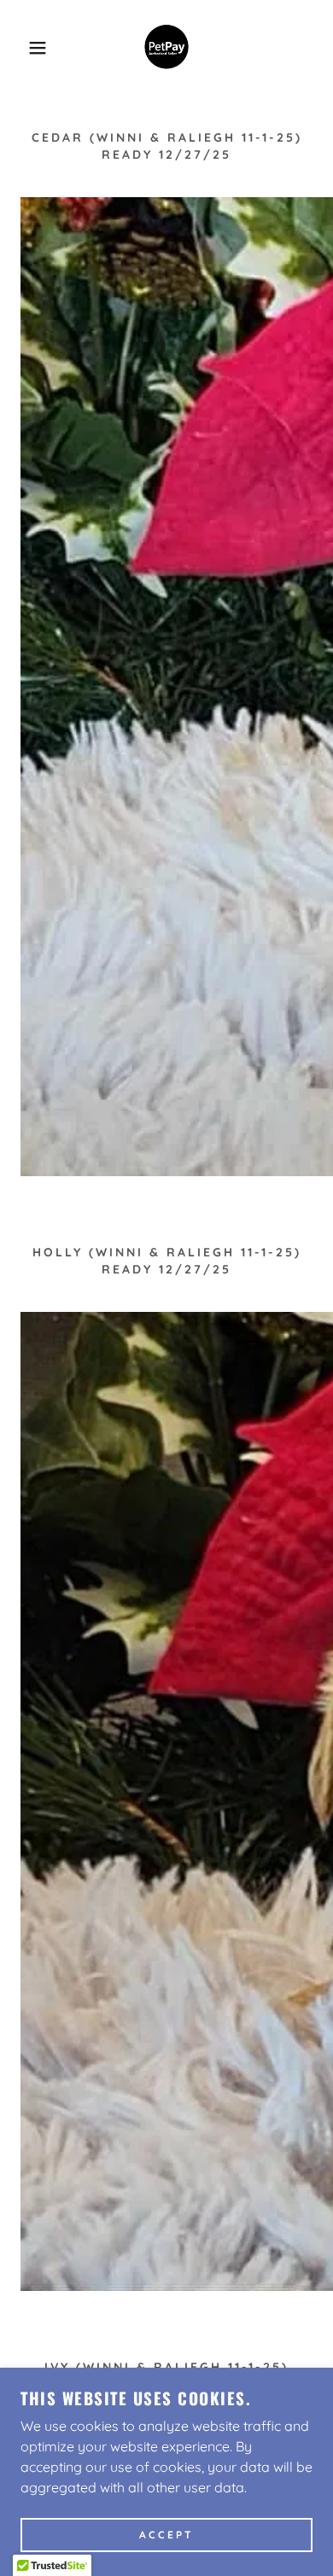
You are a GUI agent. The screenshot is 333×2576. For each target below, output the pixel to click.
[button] (26, 48)
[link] (166, 48)
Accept (166, 2535)
